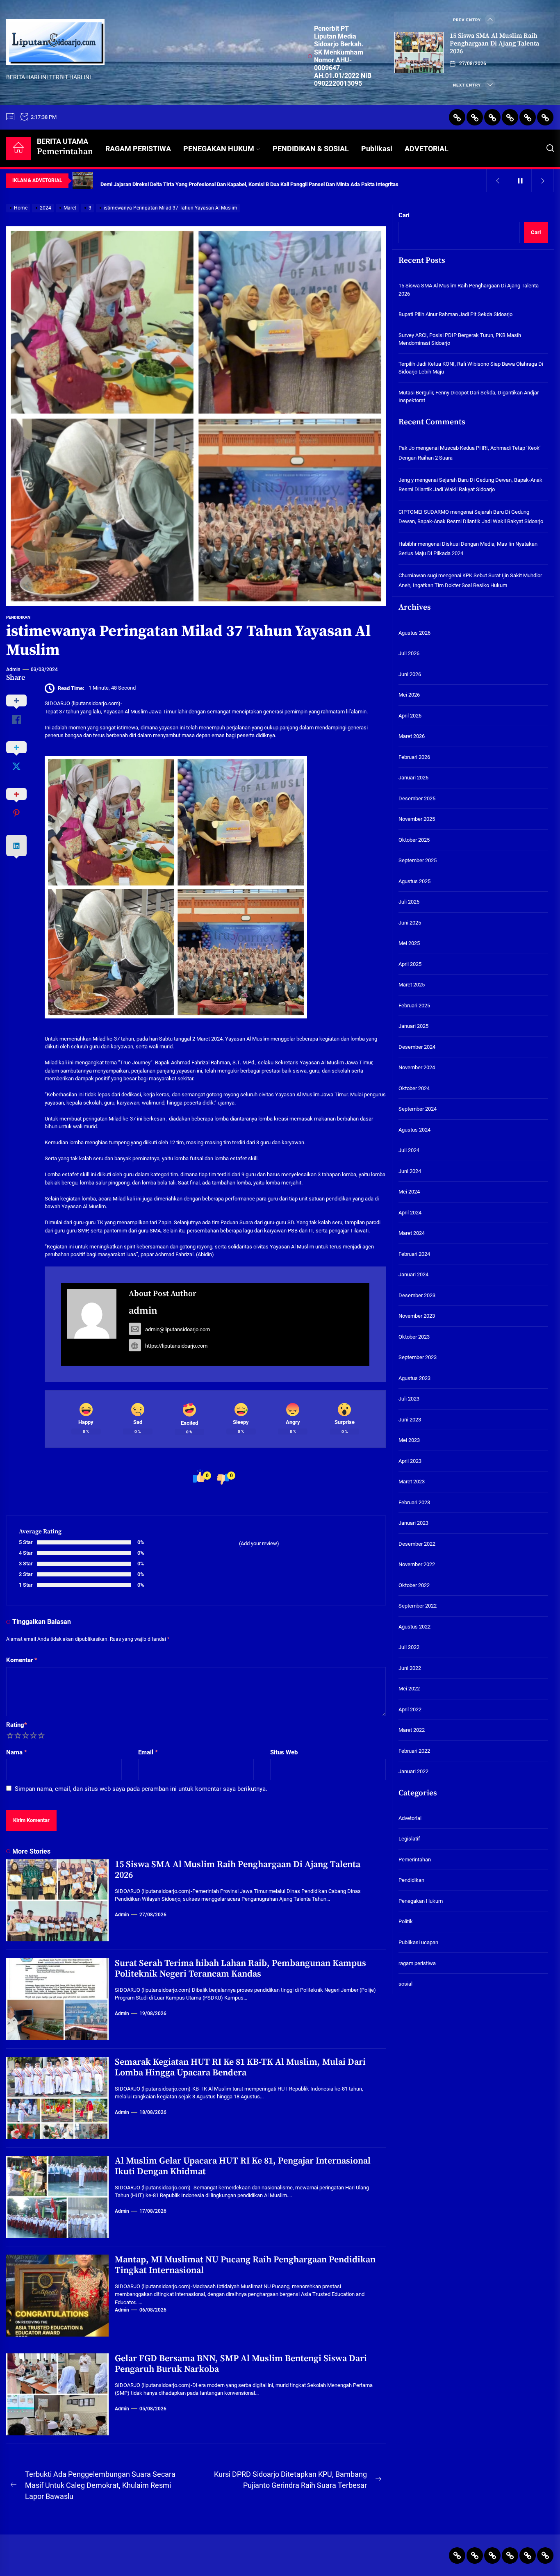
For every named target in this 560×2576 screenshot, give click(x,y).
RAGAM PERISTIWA (138, 149)
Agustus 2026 (414, 633)
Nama (17, 1752)
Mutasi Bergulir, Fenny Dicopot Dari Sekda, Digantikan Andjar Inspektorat (469, 397)
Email (148, 1752)
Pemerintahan (415, 1860)
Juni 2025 (410, 923)
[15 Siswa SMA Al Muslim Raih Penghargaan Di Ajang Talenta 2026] (419, 52)
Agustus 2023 (414, 1378)
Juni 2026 (410, 674)
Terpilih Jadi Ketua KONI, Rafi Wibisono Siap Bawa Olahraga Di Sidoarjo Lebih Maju (471, 368)
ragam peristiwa (417, 1963)
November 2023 (417, 1316)
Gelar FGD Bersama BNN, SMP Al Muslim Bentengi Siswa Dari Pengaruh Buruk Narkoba (241, 2364)
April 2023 (410, 1461)
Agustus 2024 (414, 1130)
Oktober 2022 (414, 1585)
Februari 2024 (414, 1254)
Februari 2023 (414, 1502)
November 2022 (417, 1564)
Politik (406, 1922)
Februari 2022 (414, 1751)
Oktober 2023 (414, 1337)
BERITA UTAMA (65, 147)
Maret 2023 (412, 1482)
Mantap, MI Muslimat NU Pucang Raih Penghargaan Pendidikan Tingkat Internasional (245, 2265)
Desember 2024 (417, 1047)
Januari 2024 (413, 1274)
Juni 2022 (410, 1668)
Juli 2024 (409, 1150)
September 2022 (418, 1606)
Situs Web (284, 1752)
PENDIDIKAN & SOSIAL (311, 149)
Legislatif (409, 1839)
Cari (404, 215)
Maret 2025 (412, 985)
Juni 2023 (410, 1420)
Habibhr (407, 544)
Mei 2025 (409, 943)
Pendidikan (18, 617)
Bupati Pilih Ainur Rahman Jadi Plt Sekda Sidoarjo (455, 315)
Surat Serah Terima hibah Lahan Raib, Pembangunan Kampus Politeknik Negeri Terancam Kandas (240, 1969)
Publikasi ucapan (418, 1942)
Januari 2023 (413, 1523)
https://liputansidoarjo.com (176, 1346)
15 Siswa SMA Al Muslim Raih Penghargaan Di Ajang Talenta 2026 (494, 43)
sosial (405, 1984)
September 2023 (418, 1357)
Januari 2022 (413, 1771)
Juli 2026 (409, 653)
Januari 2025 (413, 1026)
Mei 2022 (409, 1689)
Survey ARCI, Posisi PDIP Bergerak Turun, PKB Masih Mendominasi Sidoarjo (460, 339)
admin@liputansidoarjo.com (178, 1329)
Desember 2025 (417, 798)
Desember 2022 (417, 1544)
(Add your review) (259, 1543)
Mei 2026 (409, 695)
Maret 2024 (412, 1233)
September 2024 (418, 1109)
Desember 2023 (417, 1295)
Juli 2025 (409, 902)
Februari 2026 (414, 757)
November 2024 (417, 1067)
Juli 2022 (409, 1647)
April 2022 (410, 1709)
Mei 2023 (409, 1440)
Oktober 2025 (414, 840)
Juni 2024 (410, 1171)
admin (13, 670)
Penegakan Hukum (421, 1901)
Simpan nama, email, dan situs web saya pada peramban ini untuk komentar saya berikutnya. (141, 1789)
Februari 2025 (414, 1006)
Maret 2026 (412, 736)
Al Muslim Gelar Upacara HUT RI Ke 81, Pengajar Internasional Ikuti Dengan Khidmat (243, 2166)
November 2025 (417, 819)
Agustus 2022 (414, 1627)
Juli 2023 (409, 1399)
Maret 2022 (412, 1730)
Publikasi (377, 149)
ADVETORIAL (427, 149)
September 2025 (418, 860)
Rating (17, 1725)
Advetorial (410, 1818)
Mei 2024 (409, 1192)
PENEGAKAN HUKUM (219, 149)
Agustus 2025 (414, 881)
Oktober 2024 (414, 1088)
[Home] (18, 149)
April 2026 (410, 716)
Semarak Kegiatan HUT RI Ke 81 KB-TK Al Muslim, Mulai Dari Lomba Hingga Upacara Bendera (240, 2067)
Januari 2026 (413, 778)
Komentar (22, 1660)
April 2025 (410, 964)
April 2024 (410, 1213)
